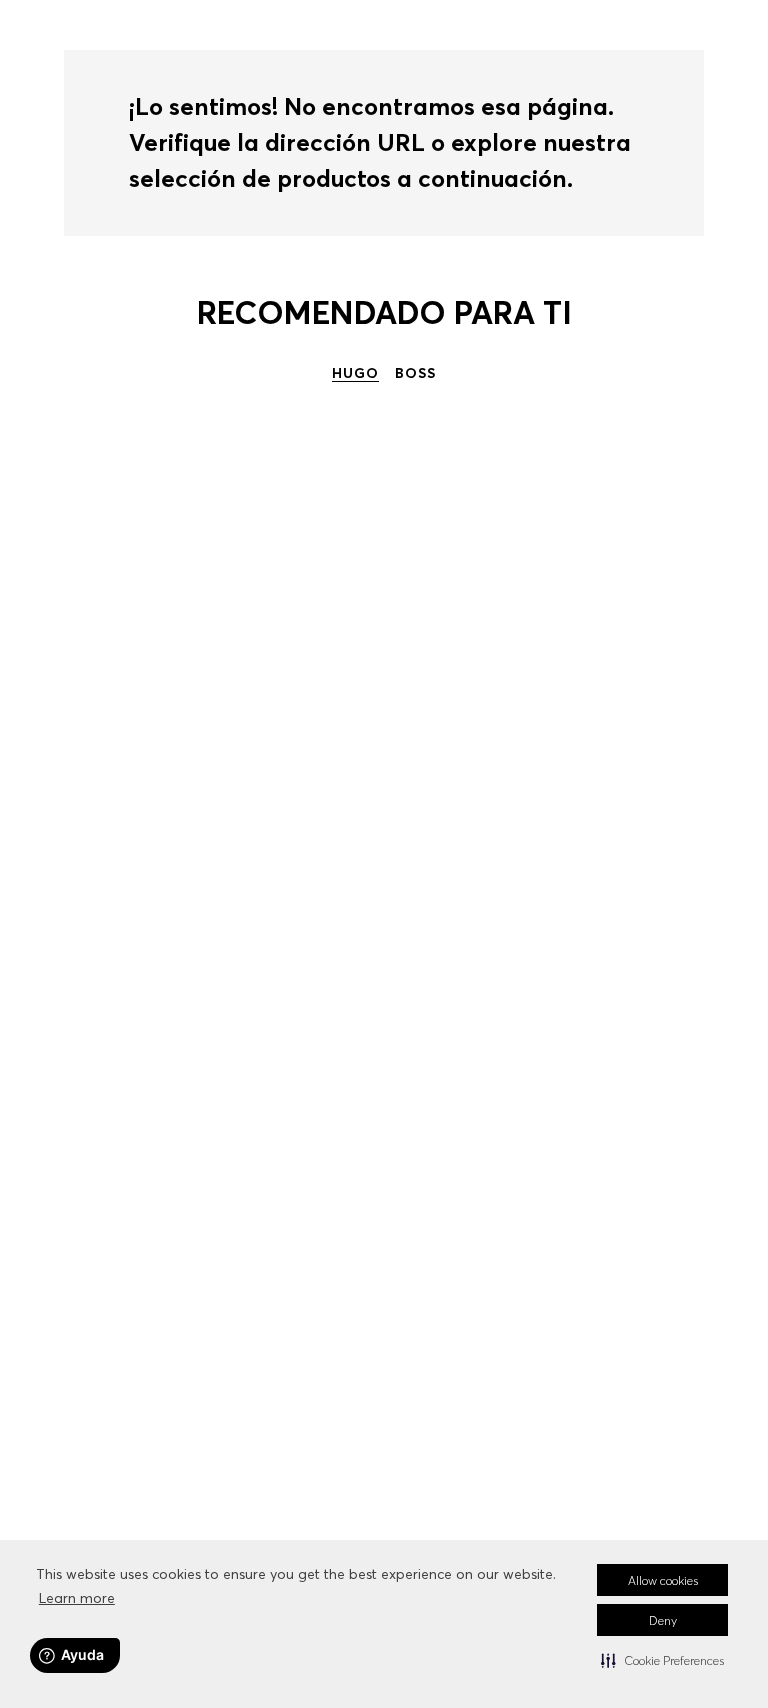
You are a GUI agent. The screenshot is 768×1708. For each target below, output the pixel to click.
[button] (662, 1660)
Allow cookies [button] (663, 1580)
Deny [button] (663, 1620)
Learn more (77, 1598)
